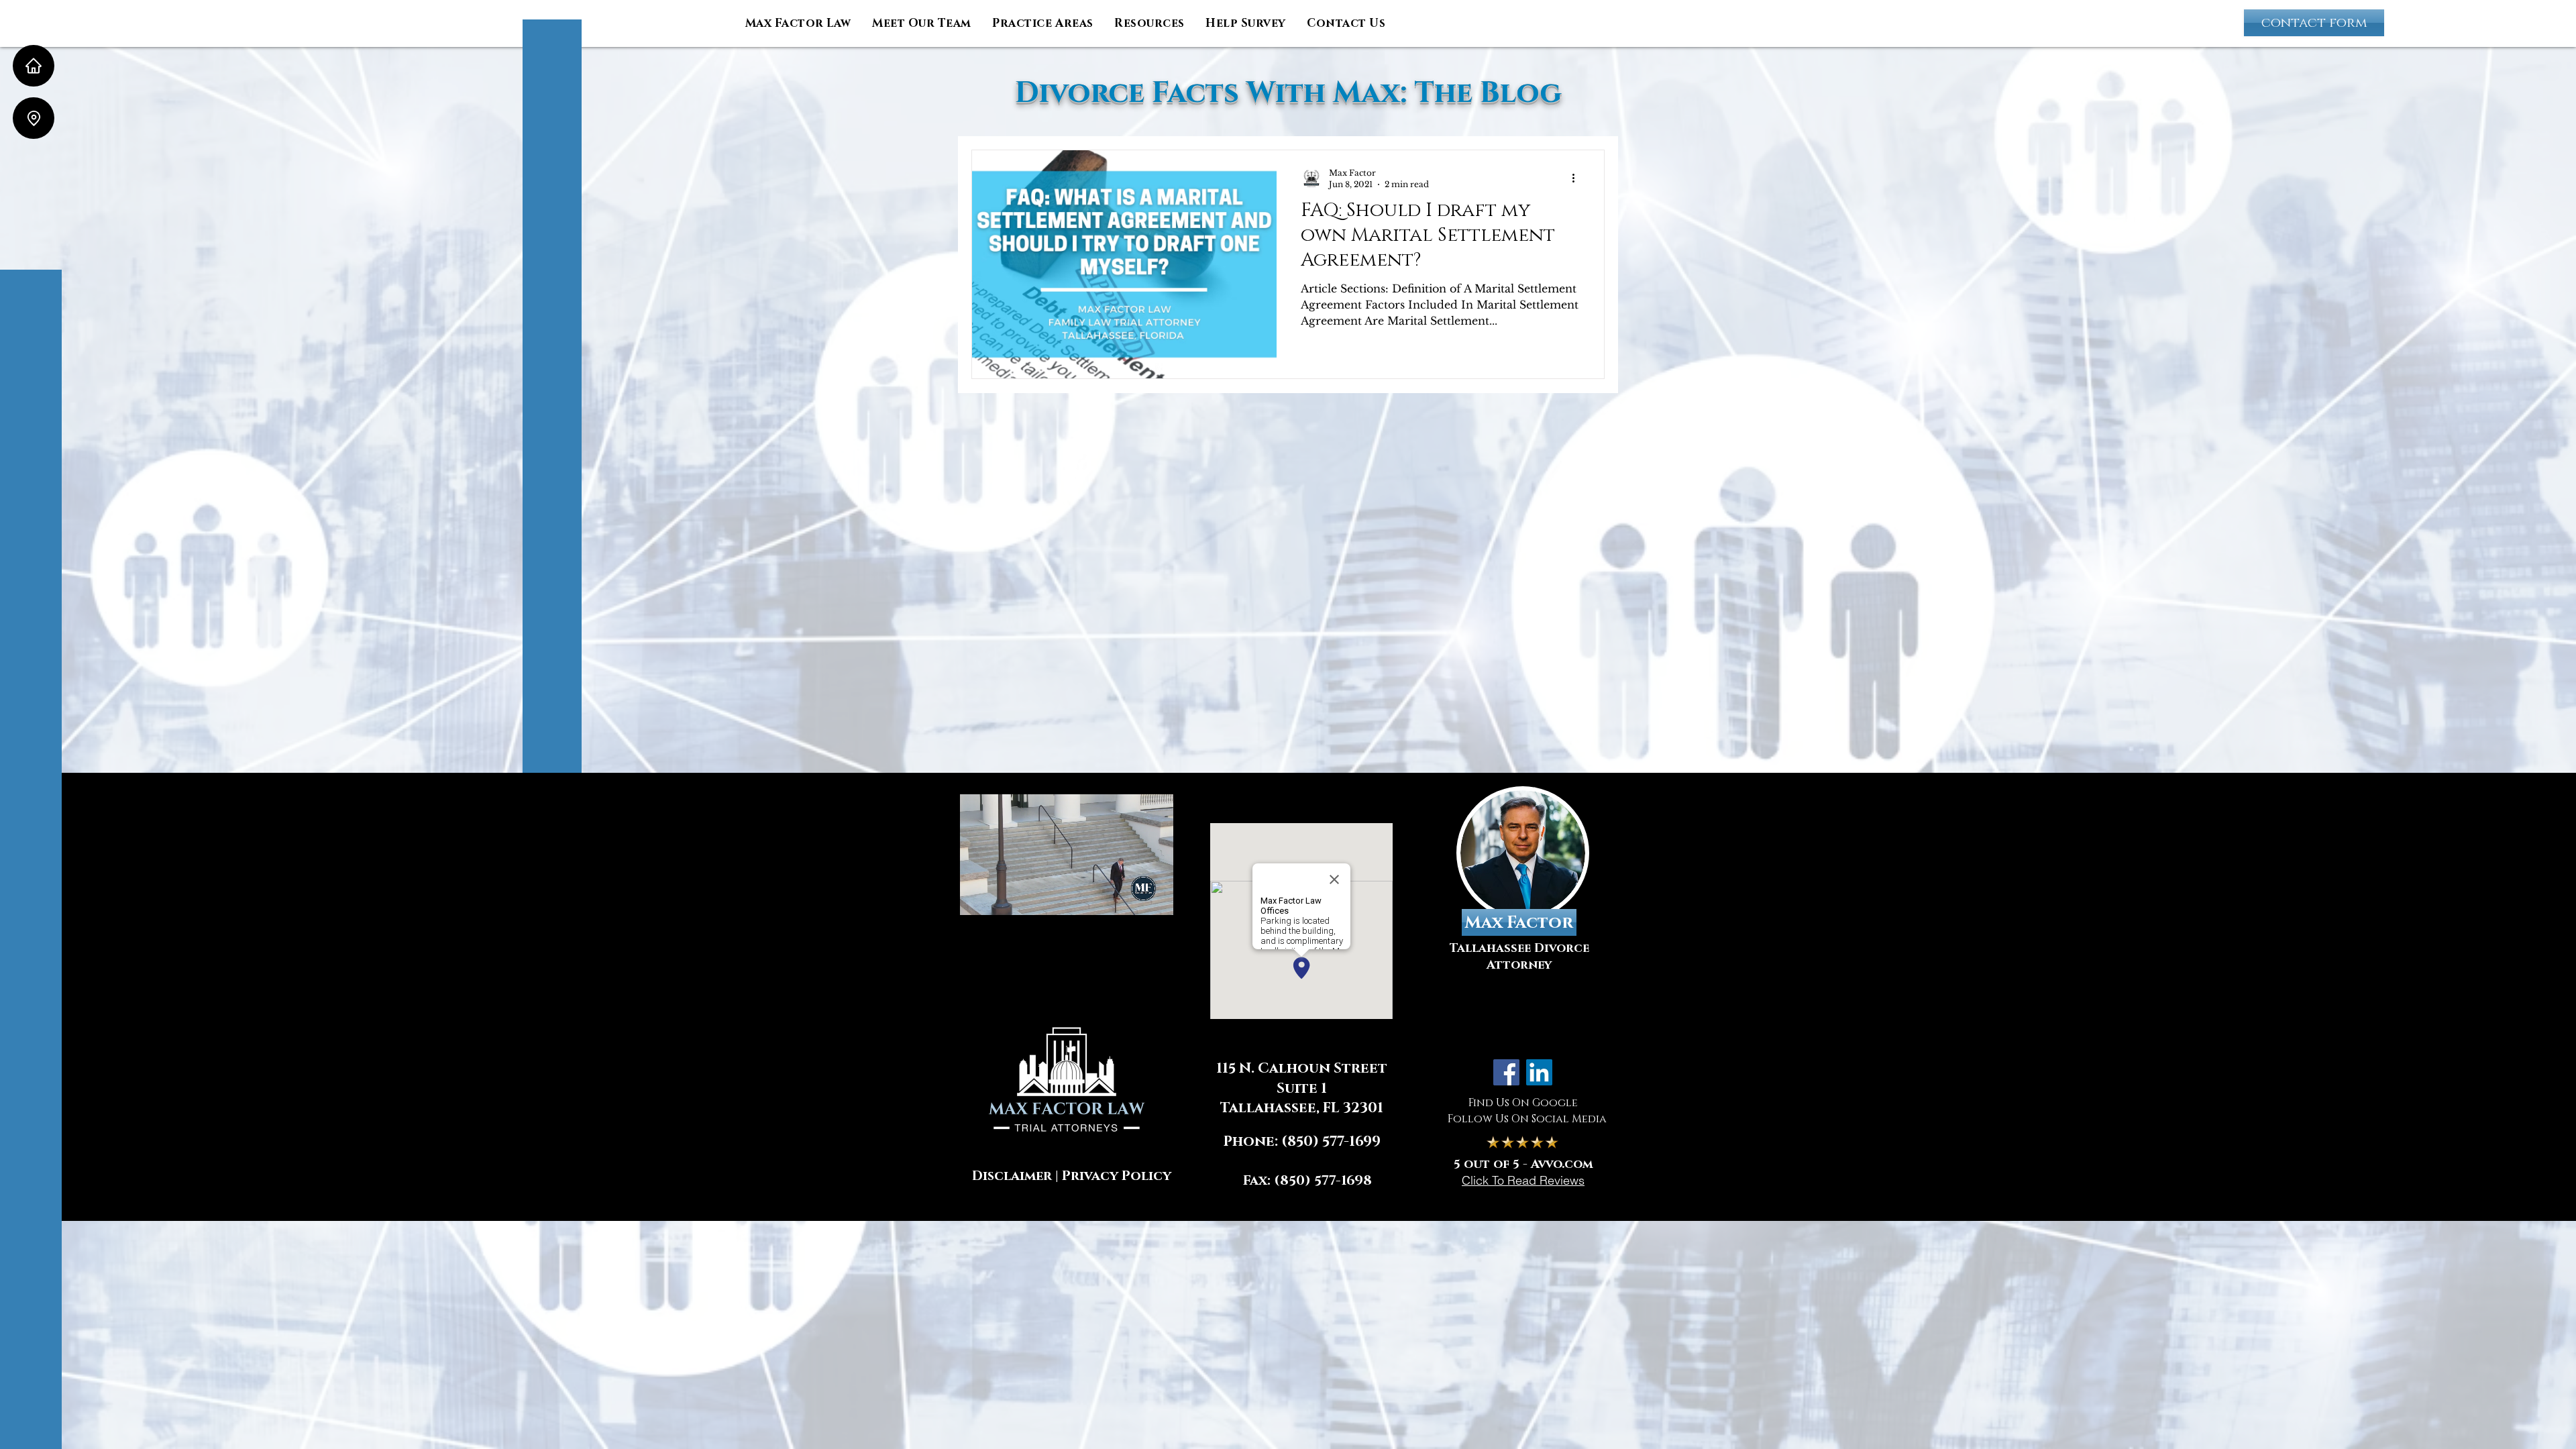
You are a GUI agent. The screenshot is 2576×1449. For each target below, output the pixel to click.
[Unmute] (1000, 897)
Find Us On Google (1523, 1103)
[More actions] (1578, 178)
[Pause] (977, 897)
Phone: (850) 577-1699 (1302, 1142)
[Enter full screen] (1156, 897)
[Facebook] (1506, 1072)
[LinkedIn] (1539, 1072)
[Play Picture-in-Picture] (1133, 897)
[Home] (34, 66)
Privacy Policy (1117, 1176)
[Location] (34, 118)
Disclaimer (1012, 1176)
